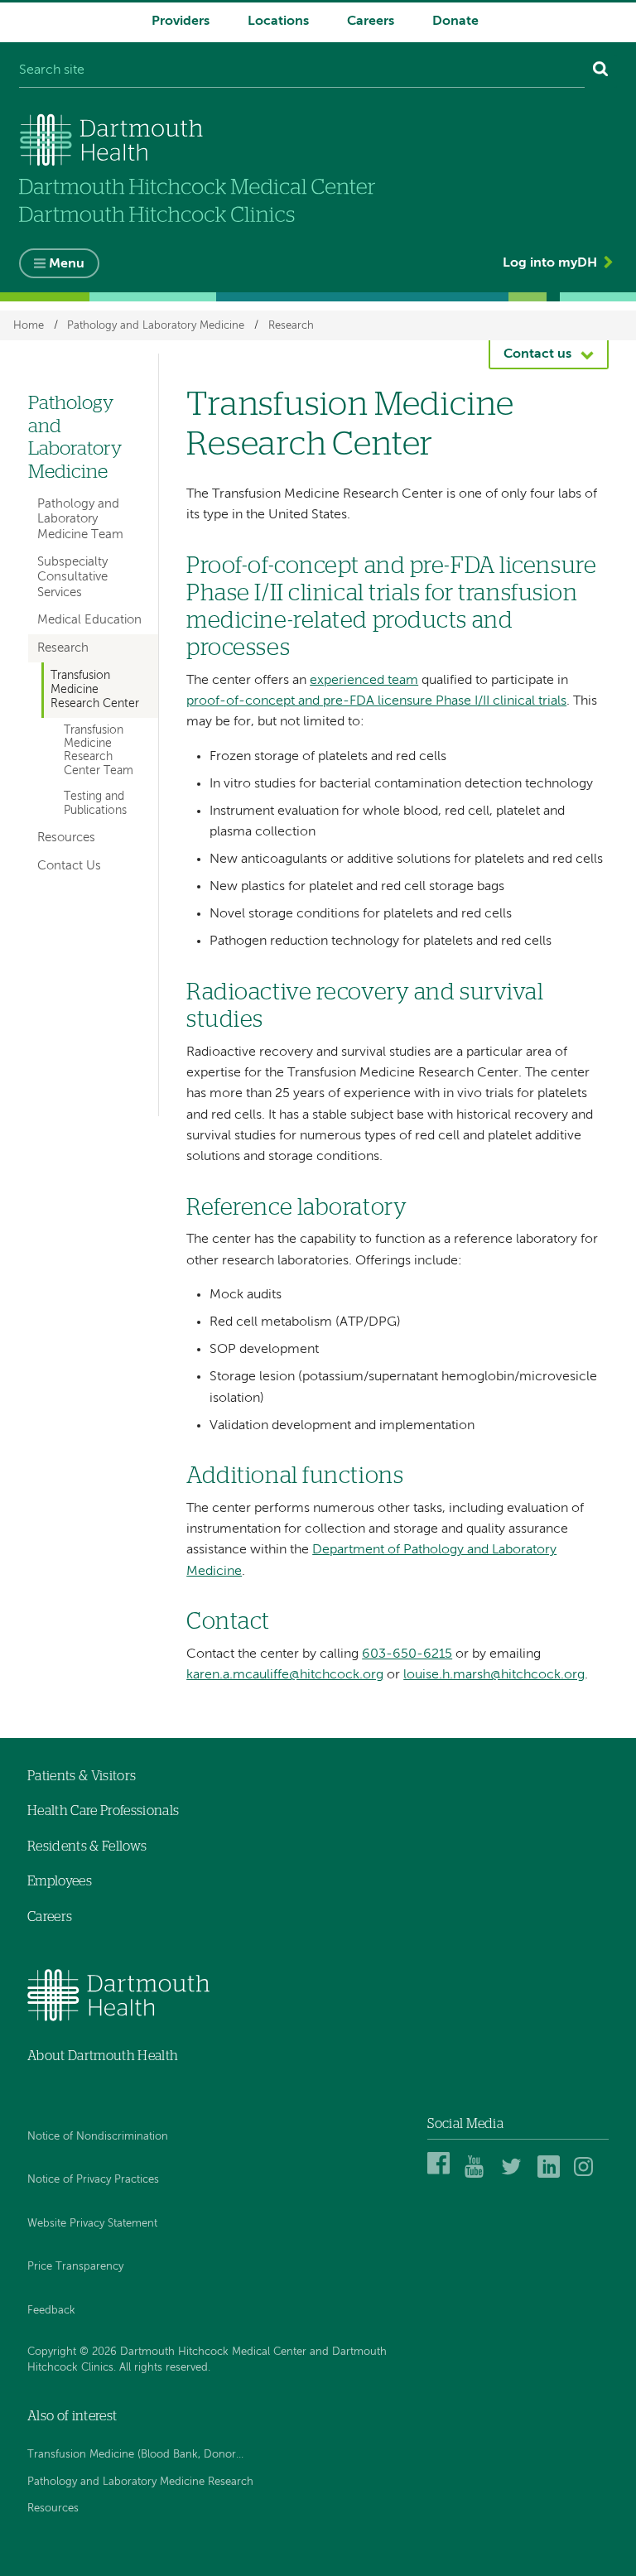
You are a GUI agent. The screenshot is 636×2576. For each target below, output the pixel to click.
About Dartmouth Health (103, 2056)
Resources (66, 838)
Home (29, 325)
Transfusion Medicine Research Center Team (99, 751)
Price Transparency (75, 2267)
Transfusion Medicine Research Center (95, 690)
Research (291, 325)
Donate (455, 22)
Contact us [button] (537, 354)
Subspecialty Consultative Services (72, 577)
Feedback (51, 2311)
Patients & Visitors (82, 1776)
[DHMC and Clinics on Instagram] (588, 2175)
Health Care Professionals (103, 1811)
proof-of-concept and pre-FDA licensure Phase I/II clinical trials (376, 701)
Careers (371, 22)
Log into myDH (550, 263)
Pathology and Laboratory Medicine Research (140, 2482)
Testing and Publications (95, 804)
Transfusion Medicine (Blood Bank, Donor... (135, 2455)
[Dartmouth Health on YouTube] (478, 2175)
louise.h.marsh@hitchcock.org (494, 1675)
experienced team (364, 681)
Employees (60, 1881)
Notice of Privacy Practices (93, 2180)
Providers (181, 22)
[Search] (601, 71)
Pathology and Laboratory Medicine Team (80, 519)
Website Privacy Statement (92, 2224)
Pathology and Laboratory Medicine (156, 325)
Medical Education (89, 620)
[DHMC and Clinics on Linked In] (551, 2175)
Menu (67, 264)
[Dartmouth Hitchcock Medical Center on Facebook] (441, 2175)
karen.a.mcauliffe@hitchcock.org (285, 1675)
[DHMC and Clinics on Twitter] (515, 2175)
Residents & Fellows (87, 1847)
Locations (278, 22)
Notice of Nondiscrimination (98, 2137)
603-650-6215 (407, 1654)
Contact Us (69, 866)
